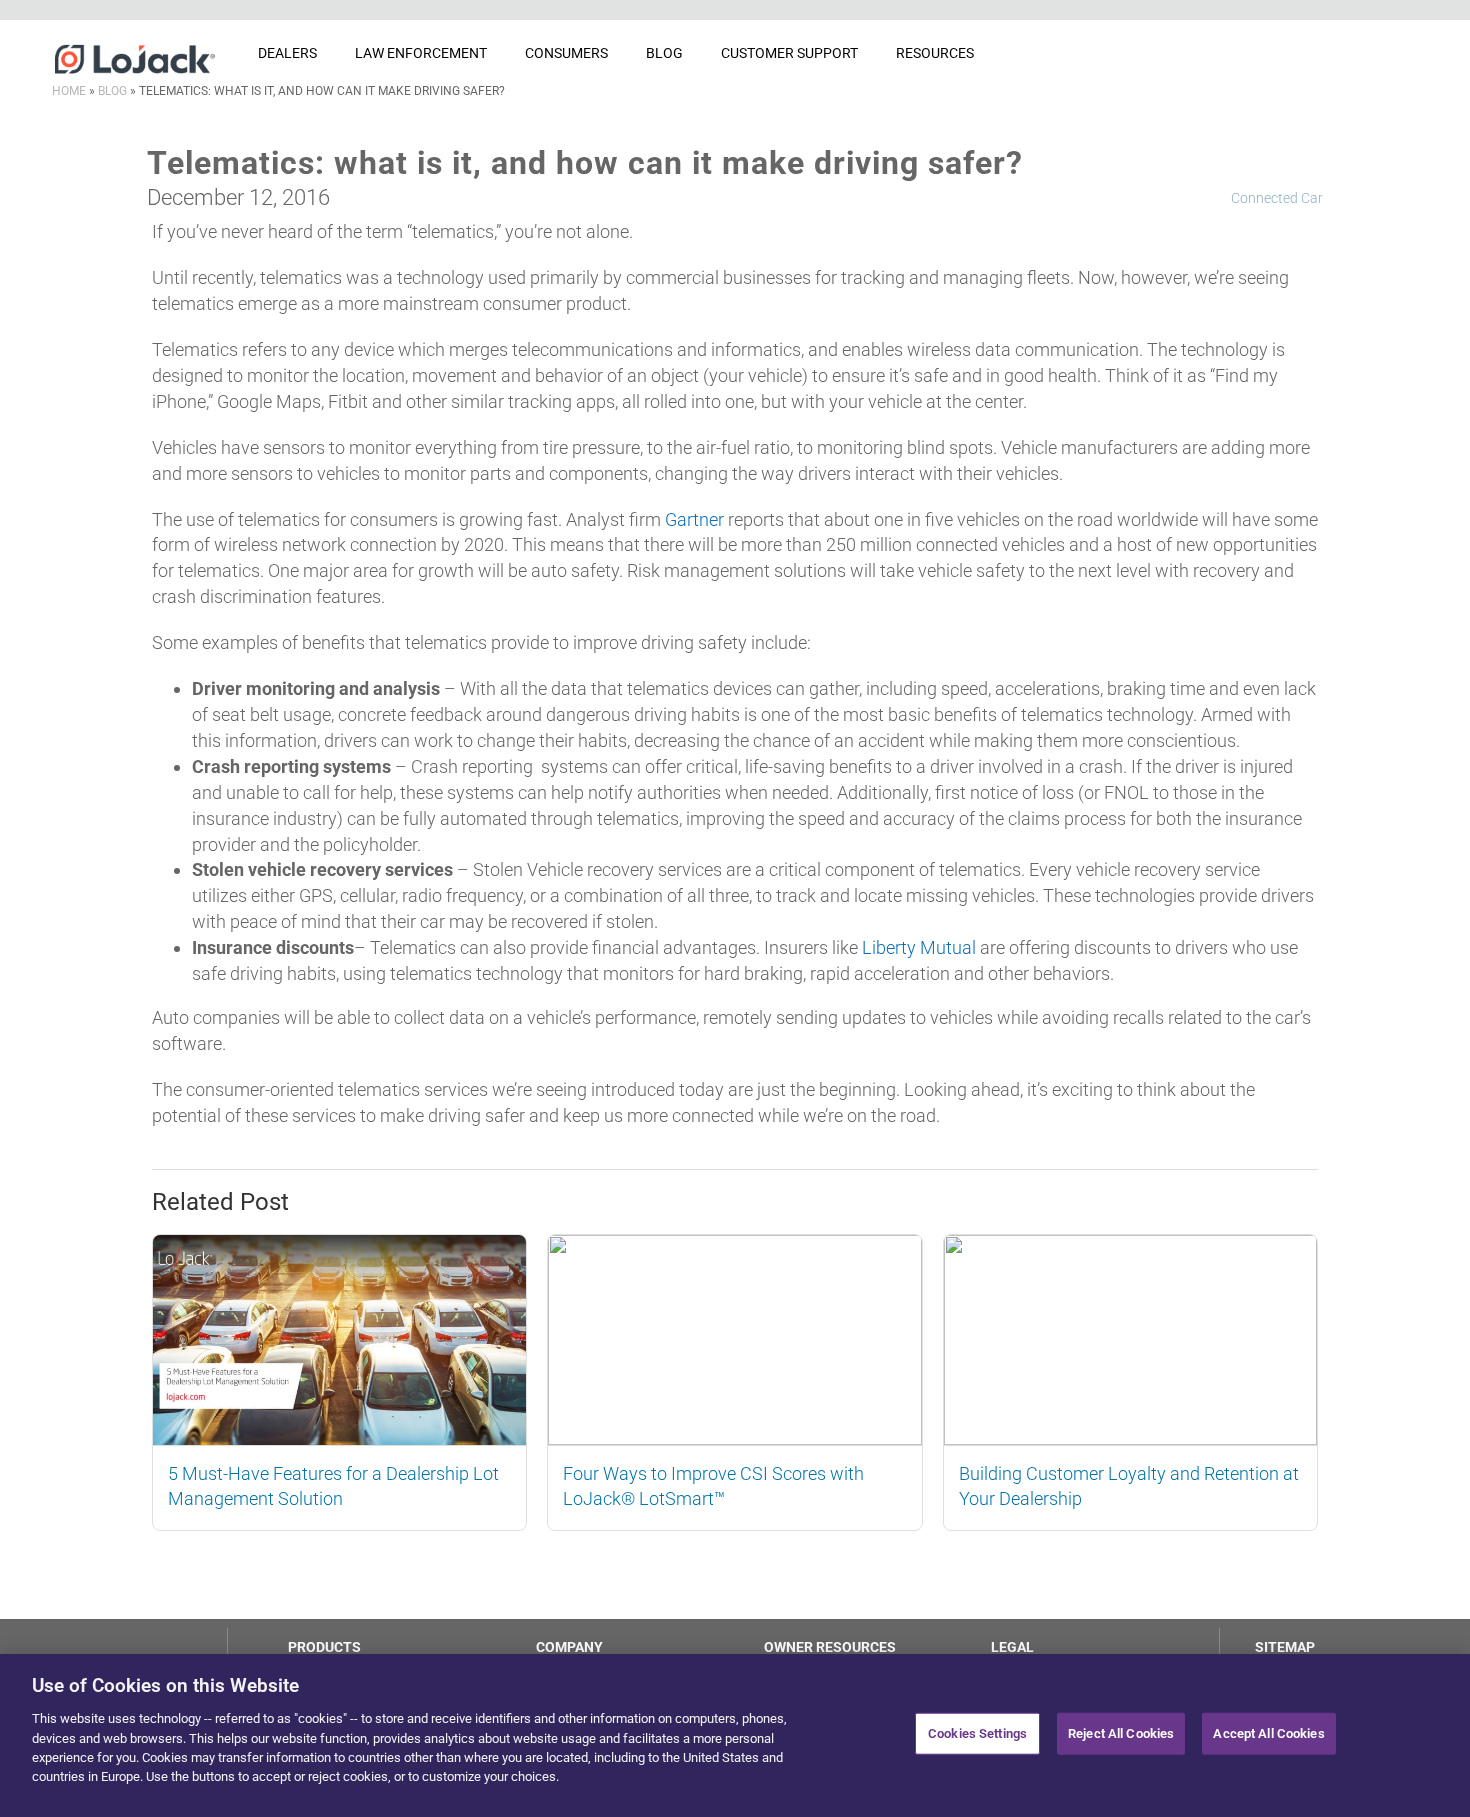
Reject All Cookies (1121, 1733)
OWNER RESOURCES (830, 1647)
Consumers (566, 53)
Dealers (287, 53)
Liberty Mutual (919, 947)
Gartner (694, 519)
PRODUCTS (324, 1647)
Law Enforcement (421, 53)
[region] (735, 1735)
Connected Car (1277, 198)
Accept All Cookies (1268, 1733)
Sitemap (1285, 1647)
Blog (664, 53)
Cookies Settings (977, 1733)
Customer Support (789, 53)
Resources (935, 53)
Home (69, 91)
